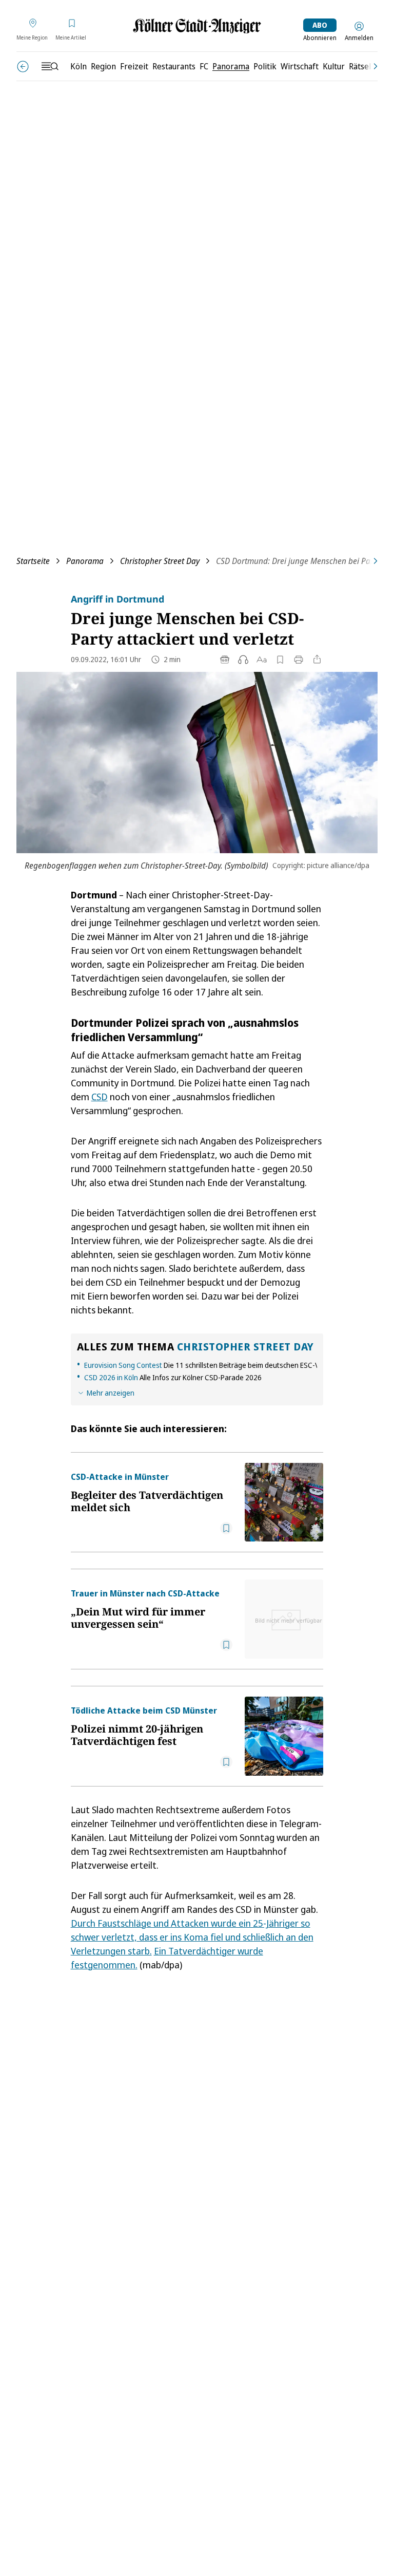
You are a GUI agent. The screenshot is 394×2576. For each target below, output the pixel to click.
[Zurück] (23, 67)
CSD (100, 1097)
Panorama (85, 561)
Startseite (33, 561)
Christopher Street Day (160, 561)
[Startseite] (197, 26)
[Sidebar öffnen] (50, 66)
